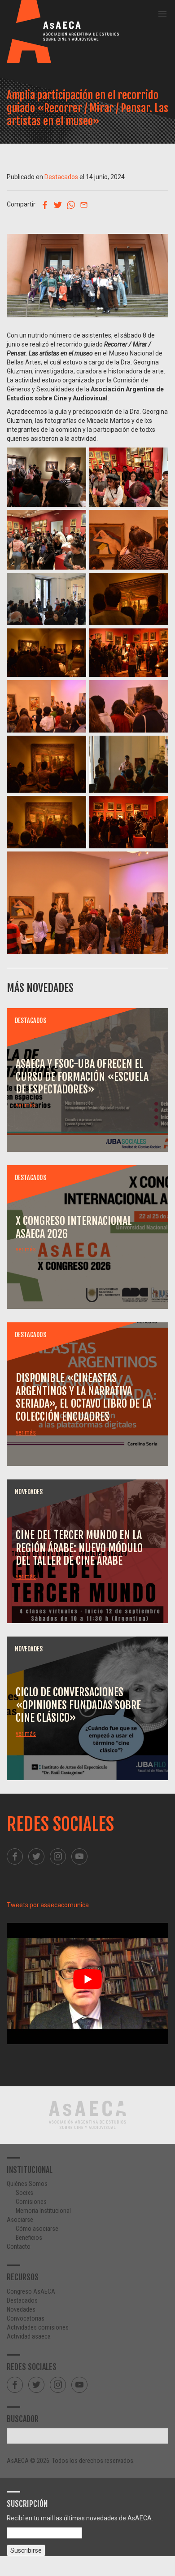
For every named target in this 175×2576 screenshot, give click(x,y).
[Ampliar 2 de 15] (157, 459)
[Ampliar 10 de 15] (157, 692)
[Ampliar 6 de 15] (157, 584)
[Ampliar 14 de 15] (157, 807)
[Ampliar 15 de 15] (157, 863)
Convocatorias (26, 2318)
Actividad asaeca (29, 2336)
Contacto (19, 2247)
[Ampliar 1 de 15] (74, 459)
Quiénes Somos (27, 2184)
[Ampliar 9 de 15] (74, 692)
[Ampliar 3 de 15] (74, 522)
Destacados (61, 177)
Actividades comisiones (38, 2327)
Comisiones (31, 2202)
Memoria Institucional (43, 2211)
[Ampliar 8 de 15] (157, 640)
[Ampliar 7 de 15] (74, 640)
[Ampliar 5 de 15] (74, 584)
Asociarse (20, 2220)
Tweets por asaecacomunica (48, 1905)
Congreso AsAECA (31, 2291)
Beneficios (29, 2238)
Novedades (21, 2309)
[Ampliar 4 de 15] (157, 522)
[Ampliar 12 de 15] (157, 747)
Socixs (24, 2193)
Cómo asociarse (37, 2229)
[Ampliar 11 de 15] (74, 747)
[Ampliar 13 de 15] (74, 807)
